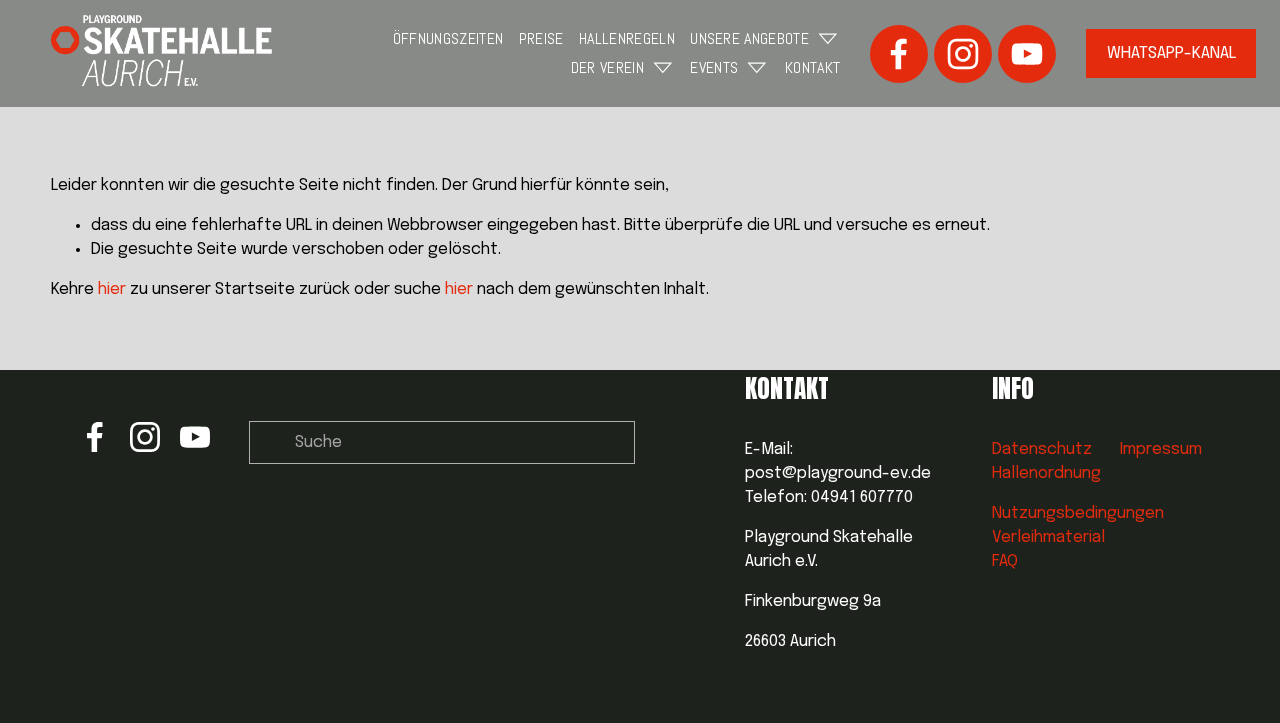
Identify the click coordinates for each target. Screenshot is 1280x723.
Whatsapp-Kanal (1171, 53)
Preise (541, 38)
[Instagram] (963, 54)
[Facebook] (899, 54)
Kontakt (812, 67)
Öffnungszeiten (448, 38)
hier (112, 289)
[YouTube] (1027, 54)
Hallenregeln (627, 38)
